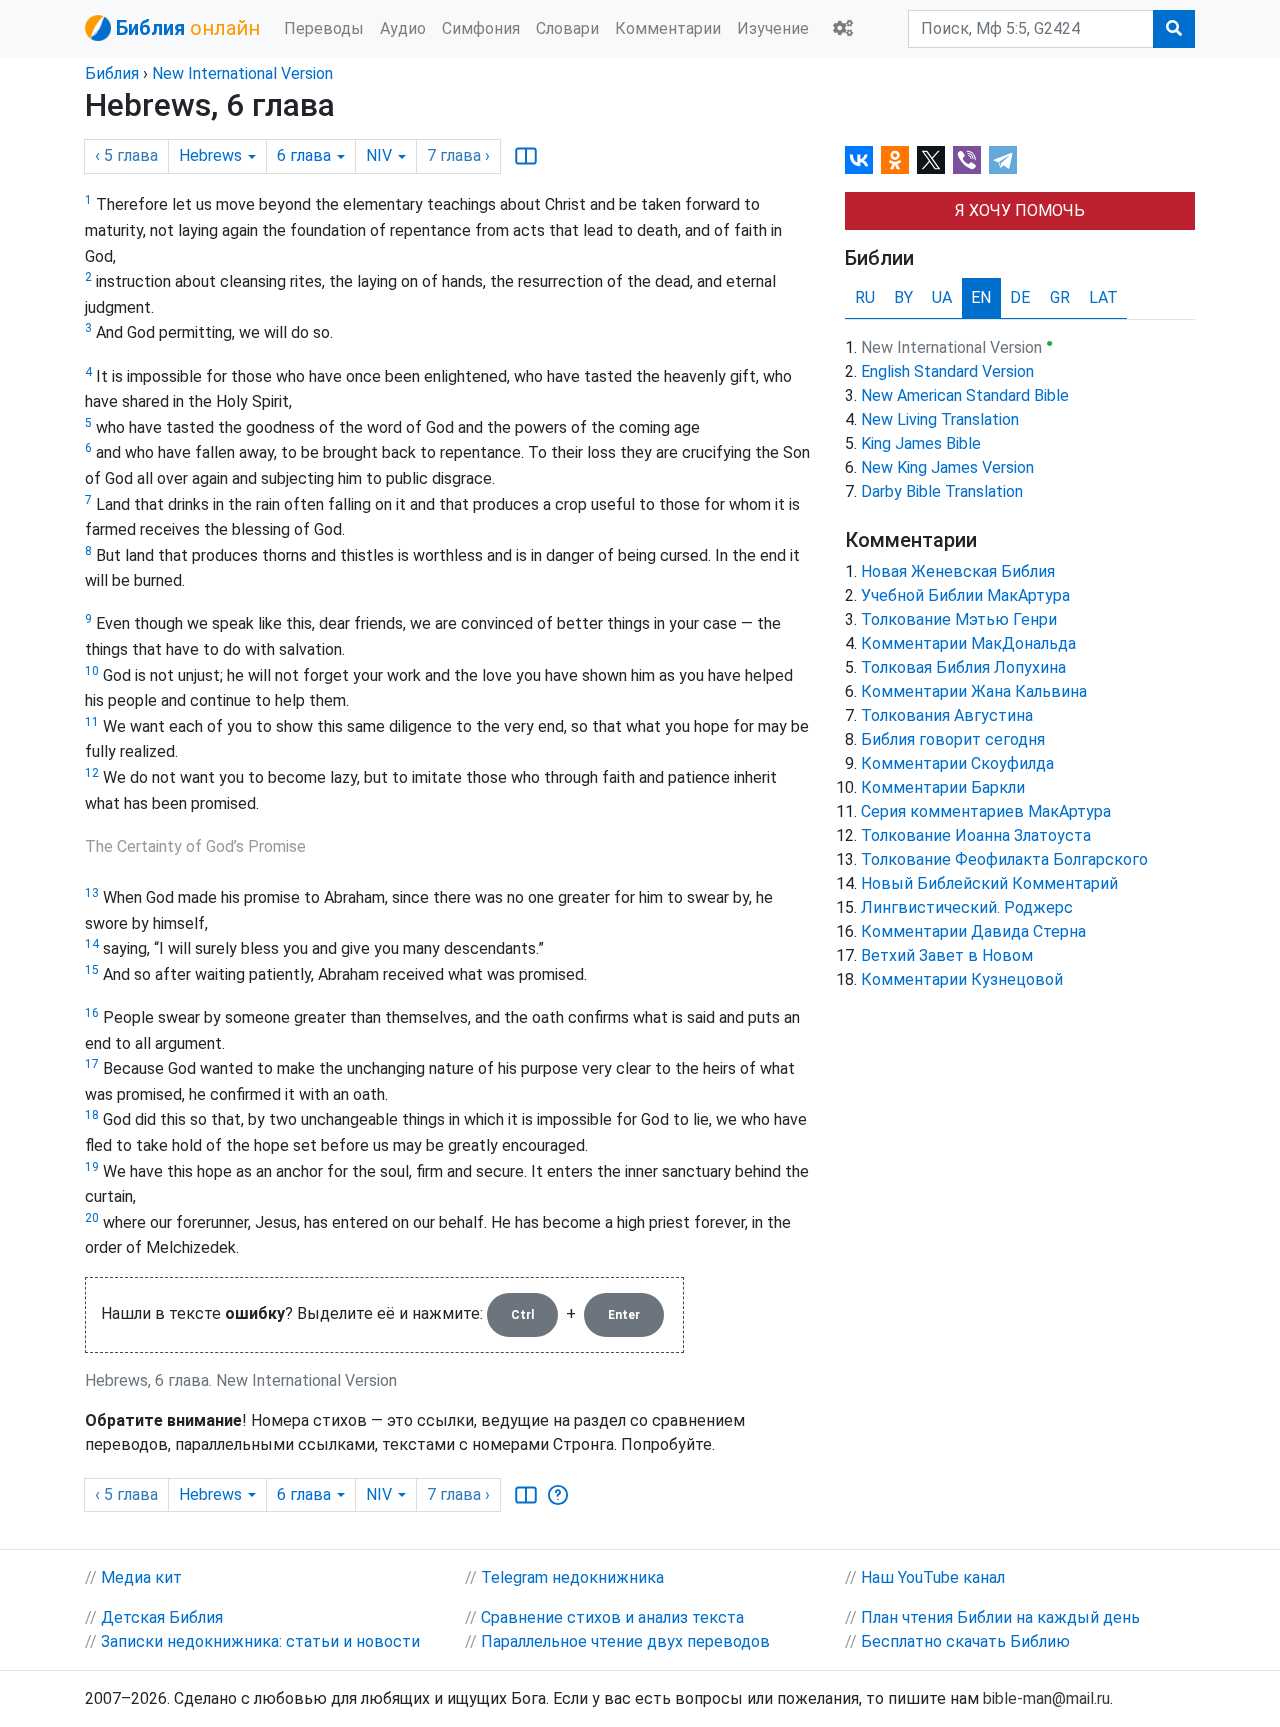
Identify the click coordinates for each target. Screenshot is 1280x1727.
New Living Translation (940, 419)
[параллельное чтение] (526, 156)
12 (92, 773)
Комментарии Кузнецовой (962, 979)
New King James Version (947, 467)
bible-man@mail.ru (1046, 1698)
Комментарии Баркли (943, 787)
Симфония (481, 28)
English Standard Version (947, 371)
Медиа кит (141, 1577)
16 (92, 1013)
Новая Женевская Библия (958, 571)
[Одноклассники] (895, 160)
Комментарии (668, 28)
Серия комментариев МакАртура (986, 811)
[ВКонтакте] (859, 160)
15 (92, 970)
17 (92, 1064)
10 (92, 671)
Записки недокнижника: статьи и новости (260, 1641)
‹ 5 (126, 155)
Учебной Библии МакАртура (965, 595)
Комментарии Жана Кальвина (974, 691)
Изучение (773, 28)
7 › (458, 155)
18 (92, 1115)
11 (92, 722)
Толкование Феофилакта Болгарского (1004, 859)
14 (92, 944)
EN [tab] (981, 297)
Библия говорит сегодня (953, 739)
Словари (567, 28)
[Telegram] (1003, 160)
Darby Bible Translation (942, 491)
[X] (931, 160)
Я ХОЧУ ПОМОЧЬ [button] (1020, 210)
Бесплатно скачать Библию (965, 1641)
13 (92, 893)
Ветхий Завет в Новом (947, 955)
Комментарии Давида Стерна (973, 931)
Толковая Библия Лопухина (963, 667)
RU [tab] (865, 297)
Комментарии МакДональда (968, 643)
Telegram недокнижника (572, 1577)
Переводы (324, 28)
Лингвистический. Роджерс (967, 907)
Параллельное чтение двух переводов (625, 1641)
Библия (112, 73)
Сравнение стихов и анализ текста (612, 1617)
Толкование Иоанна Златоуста (976, 835)
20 (92, 1218)
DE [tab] (1020, 297)
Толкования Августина (947, 715)
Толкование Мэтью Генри (959, 619)
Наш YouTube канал (933, 1577)
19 (92, 1167)
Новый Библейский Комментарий (989, 883)
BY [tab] (903, 297)
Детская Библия (162, 1617)
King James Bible (921, 443)
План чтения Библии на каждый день (1000, 1617)
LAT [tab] (1103, 297)
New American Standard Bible (965, 395)
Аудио (403, 28)
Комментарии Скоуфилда (957, 763)
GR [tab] (1060, 297)
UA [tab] (942, 297)
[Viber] (967, 160)
